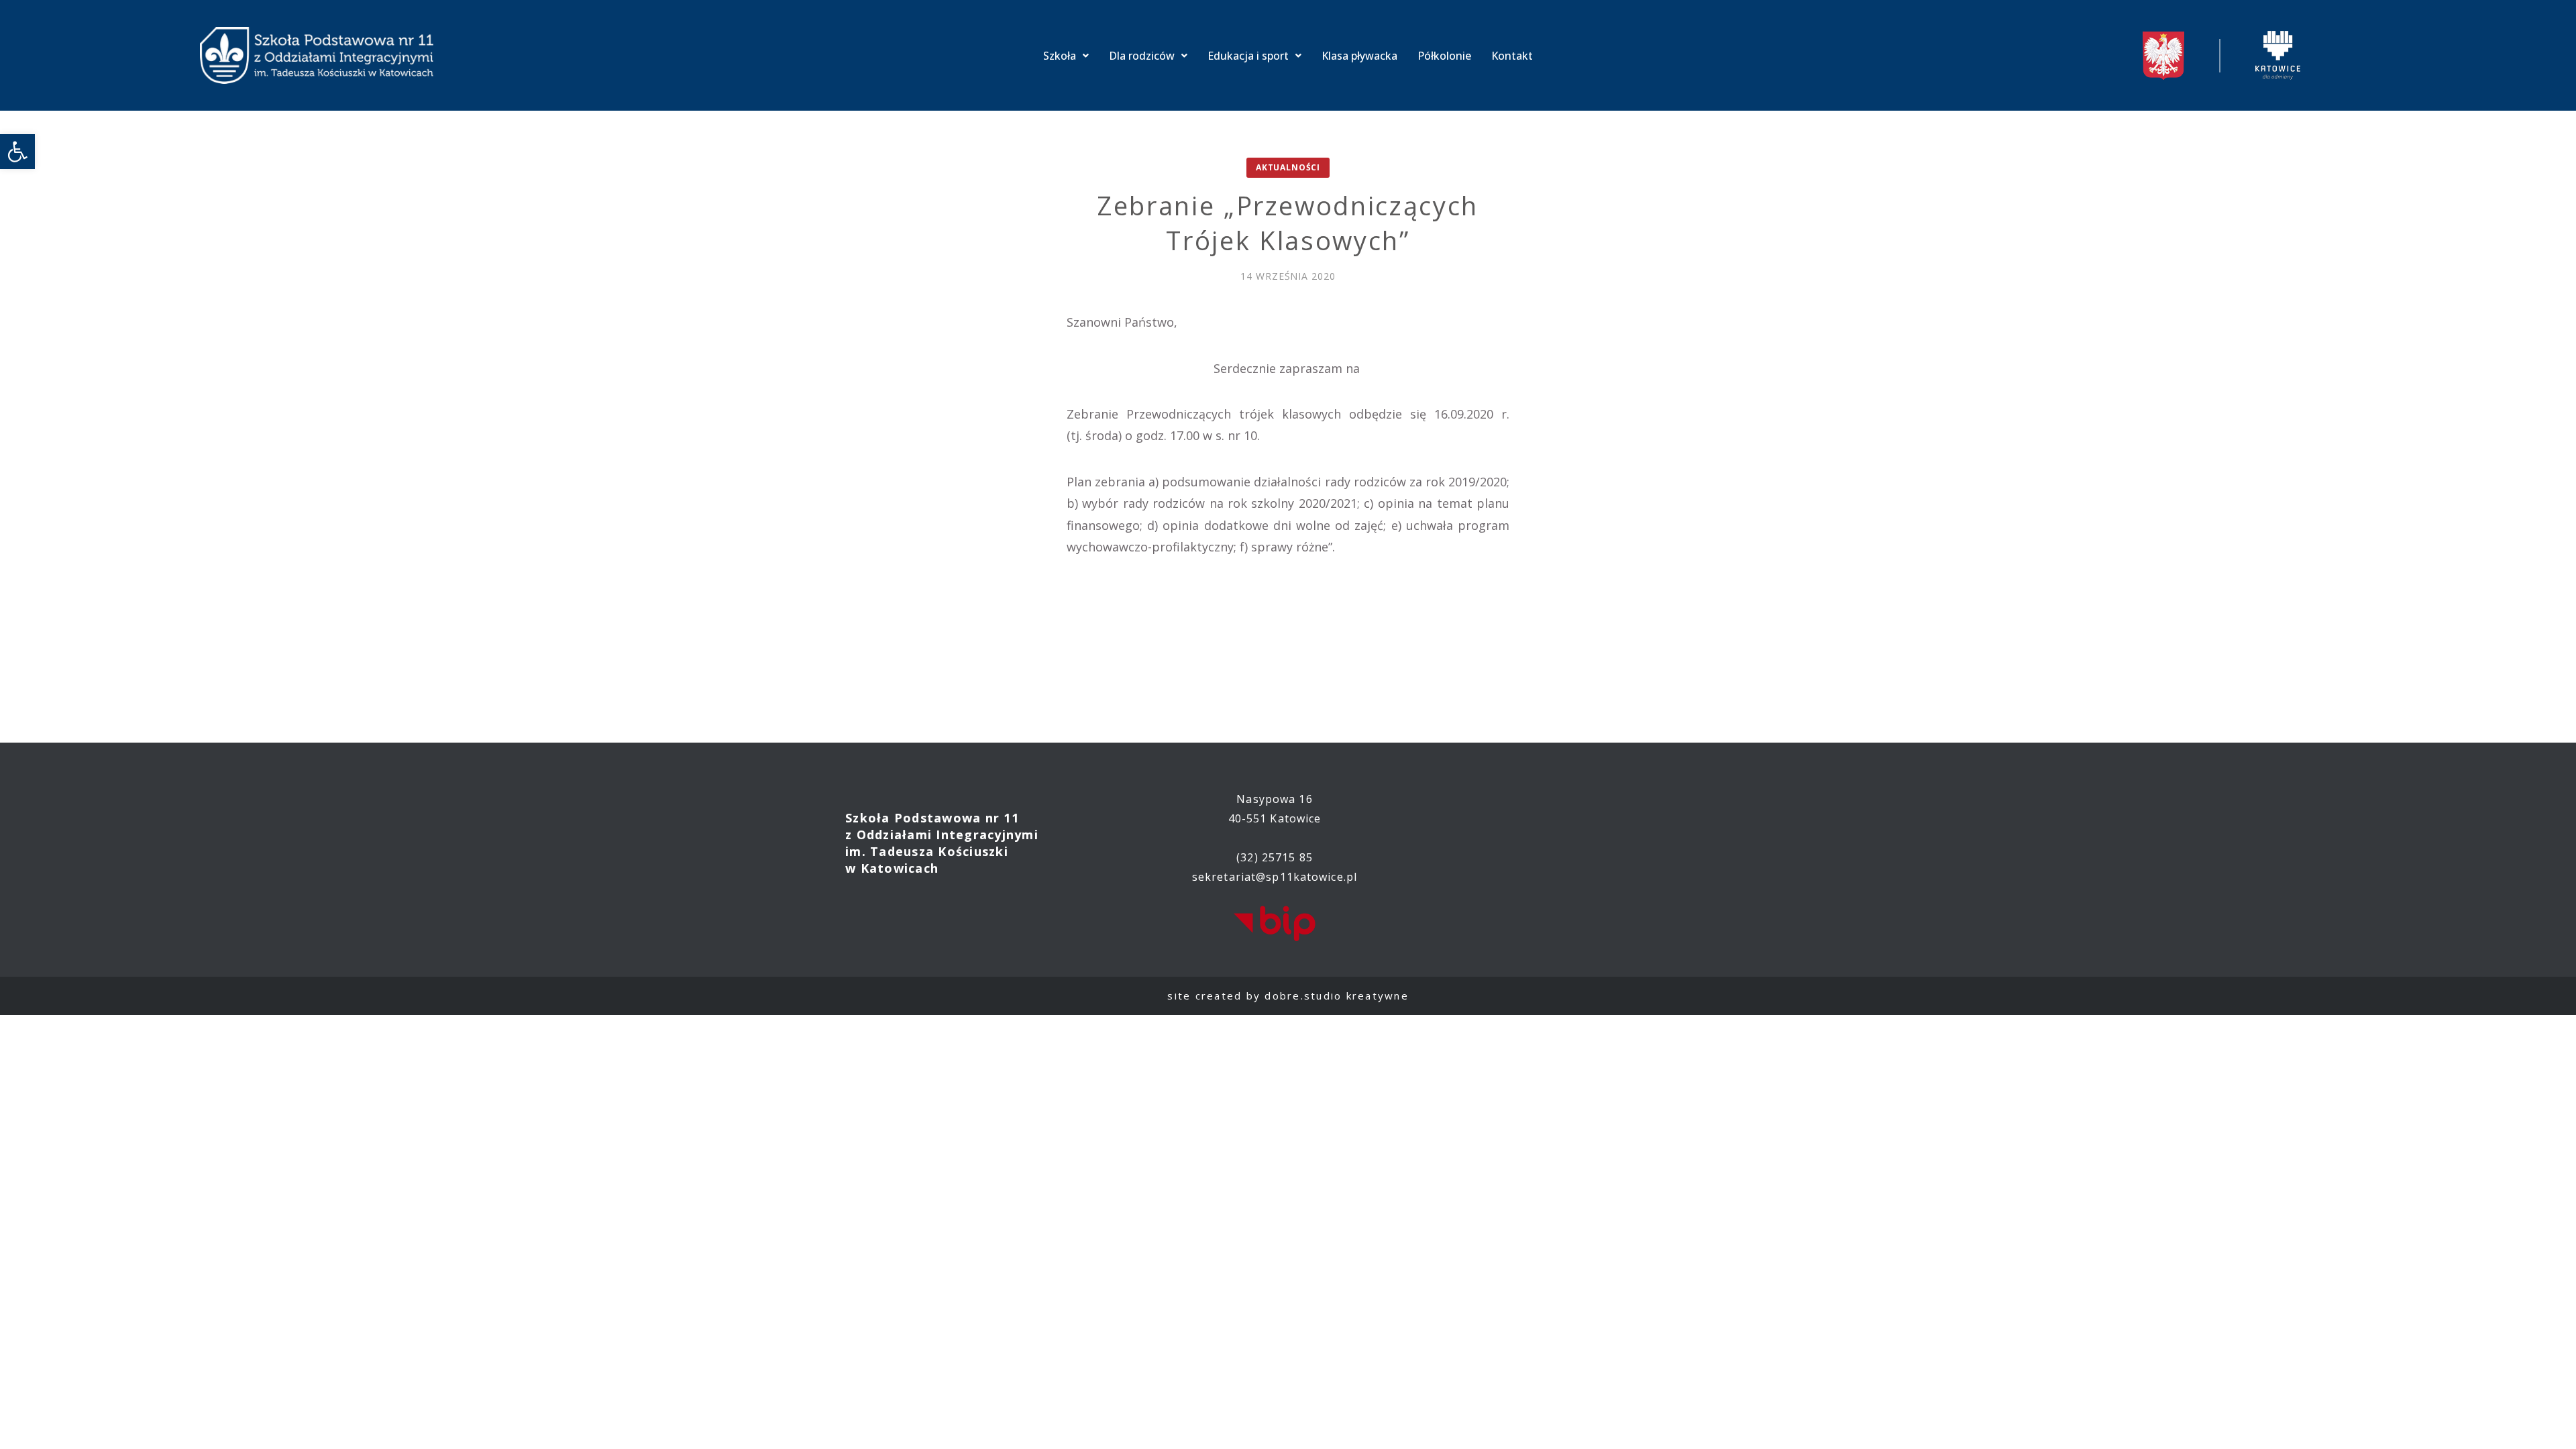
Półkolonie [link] (1444, 56)
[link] (17, 152)
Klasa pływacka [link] (1359, 56)
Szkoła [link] (1060, 56)
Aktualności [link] (1288, 167)
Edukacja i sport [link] (1248, 56)
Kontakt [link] (1512, 56)
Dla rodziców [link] (1142, 56)
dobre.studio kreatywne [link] (1337, 996)
